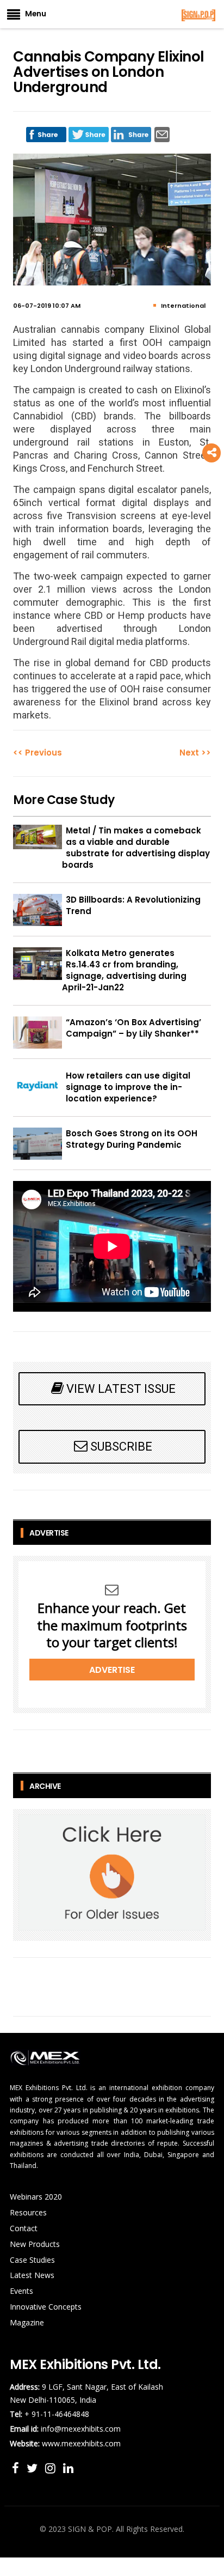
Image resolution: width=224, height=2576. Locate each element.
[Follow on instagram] (52, 2468)
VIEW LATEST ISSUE (121, 1389)
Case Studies (32, 2260)
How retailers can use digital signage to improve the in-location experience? (128, 1087)
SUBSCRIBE (121, 1447)
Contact (24, 2228)
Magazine (27, 2322)
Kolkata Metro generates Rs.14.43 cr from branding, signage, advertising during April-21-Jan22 (124, 970)
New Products (35, 2244)
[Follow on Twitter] (34, 2468)
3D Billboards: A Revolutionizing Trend (133, 905)
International (183, 306)
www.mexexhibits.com (81, 2443)
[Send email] (162, 132)
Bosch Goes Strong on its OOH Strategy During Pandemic (132, 1139)
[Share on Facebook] (46, 132)
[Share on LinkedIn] (131, 132)
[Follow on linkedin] (68, 2468)
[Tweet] (89, 132)
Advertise (112, 1670)
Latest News (32, 2275)
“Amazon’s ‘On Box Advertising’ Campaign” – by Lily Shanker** (133, 1028)
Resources (28, 2212)
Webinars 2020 (36, 2197)
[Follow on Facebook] (17, 2468)
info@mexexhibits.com (81, 2429)
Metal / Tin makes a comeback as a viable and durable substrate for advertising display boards (136, 848)
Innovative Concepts (46, 2307)
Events (21, 2291)
